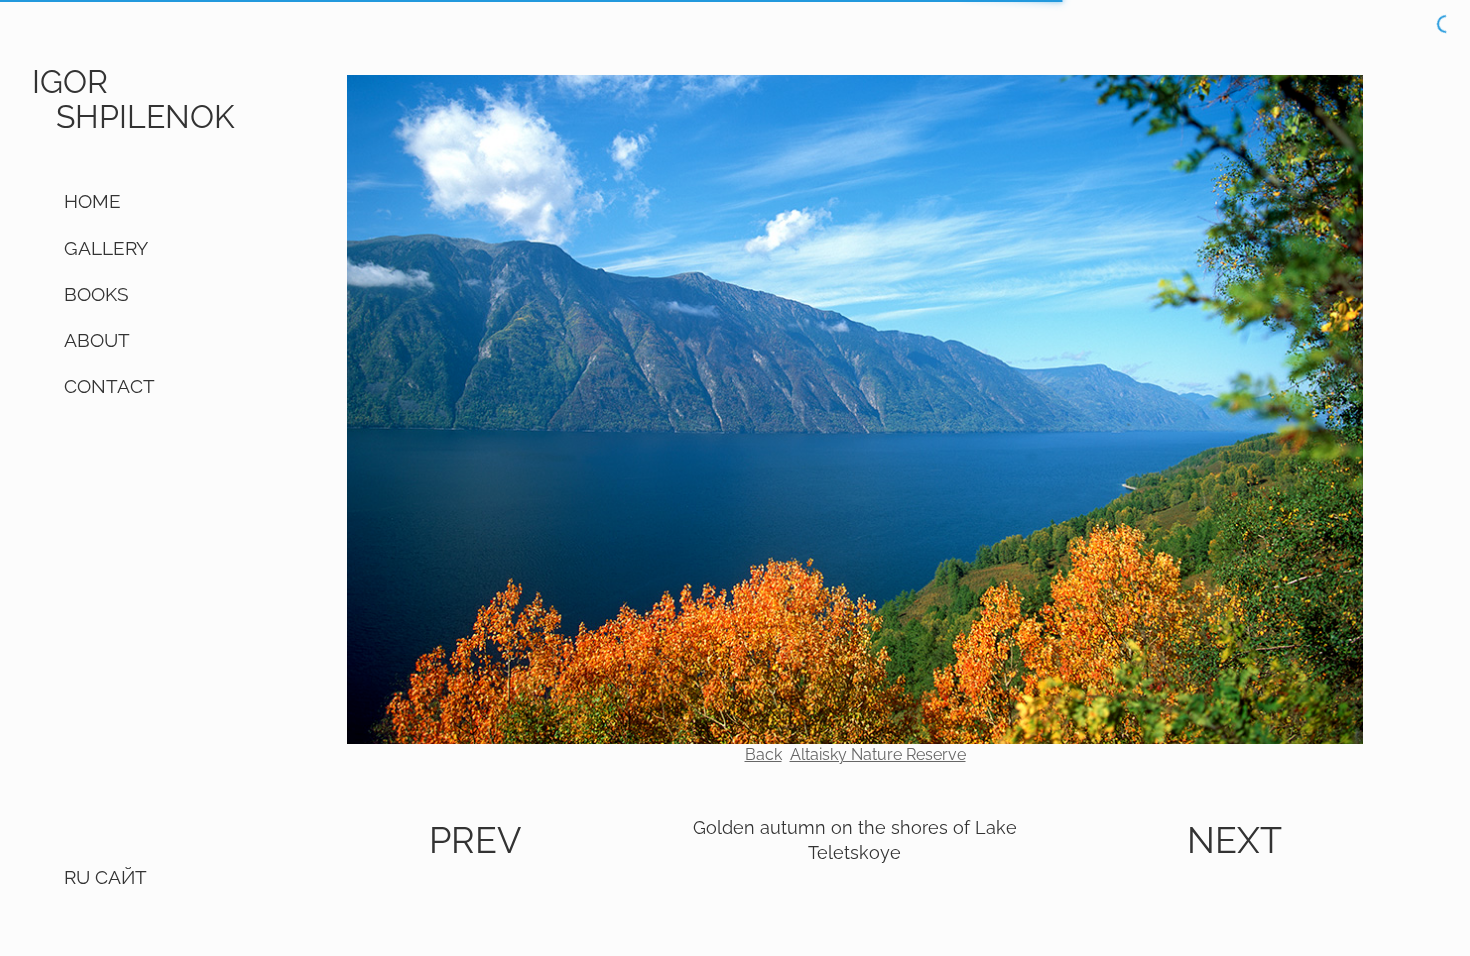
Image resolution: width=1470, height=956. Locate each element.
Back (763, 754)
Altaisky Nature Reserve (878, 754)
